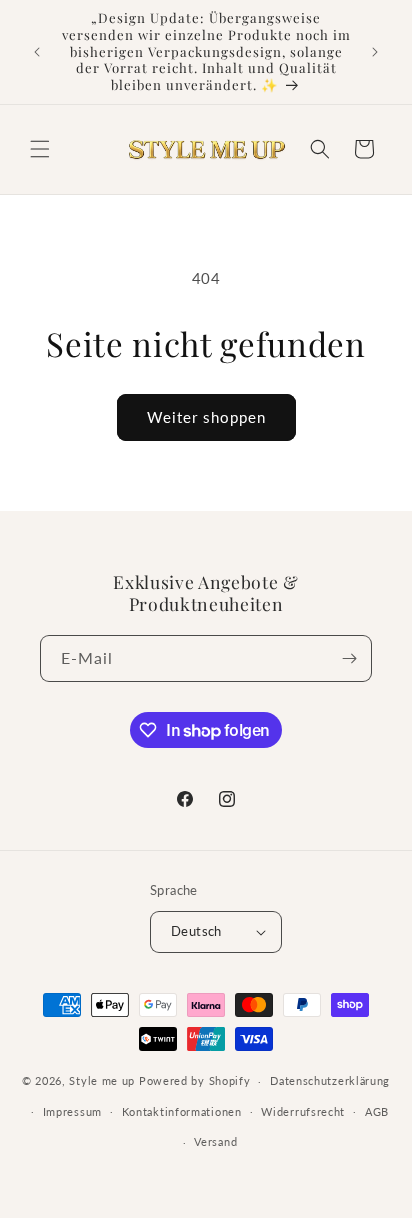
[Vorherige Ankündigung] (37, 52)
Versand (215, 1141)
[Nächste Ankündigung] (375, 52)
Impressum (72, 1111)
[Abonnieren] (349, 658)
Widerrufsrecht (303, 1111)
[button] (40, 149)
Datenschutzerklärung (330, 1080)
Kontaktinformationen (182, 1111)
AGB (377, 1111)
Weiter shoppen (206, 417)
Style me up (102, 1080)
